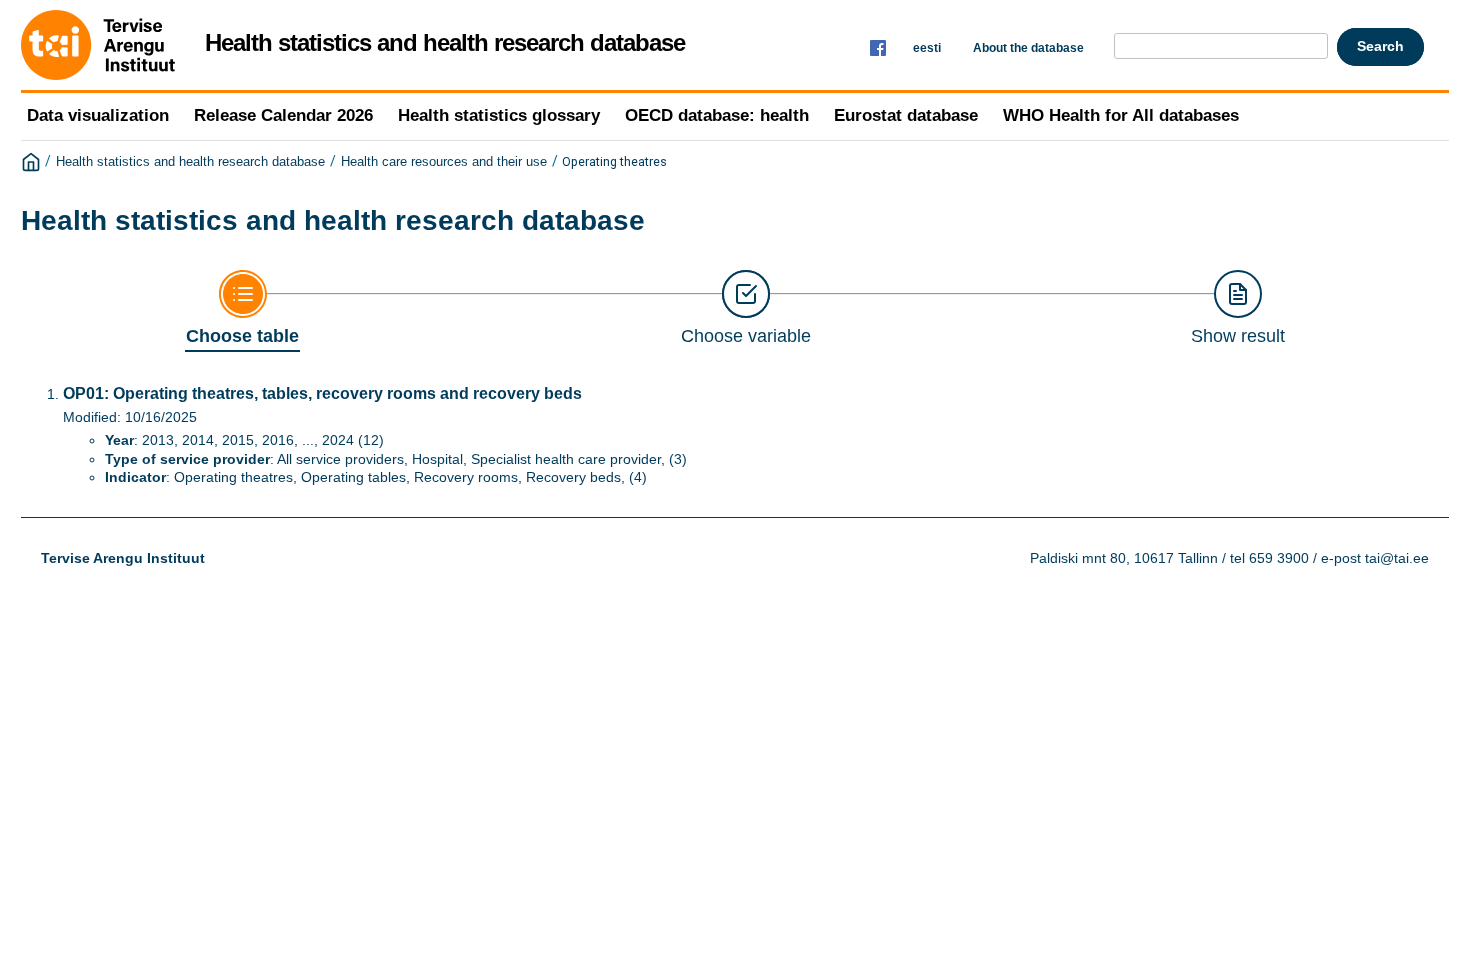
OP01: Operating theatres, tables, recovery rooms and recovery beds (322, 393)
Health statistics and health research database (190, 162)
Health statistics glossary (499, 115)
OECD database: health (717, 115)
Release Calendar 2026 (283, 115)
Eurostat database (906, 115)
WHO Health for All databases (1121, 115)
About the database (1028, 48)
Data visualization (98, 115)
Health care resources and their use (444, 162)
